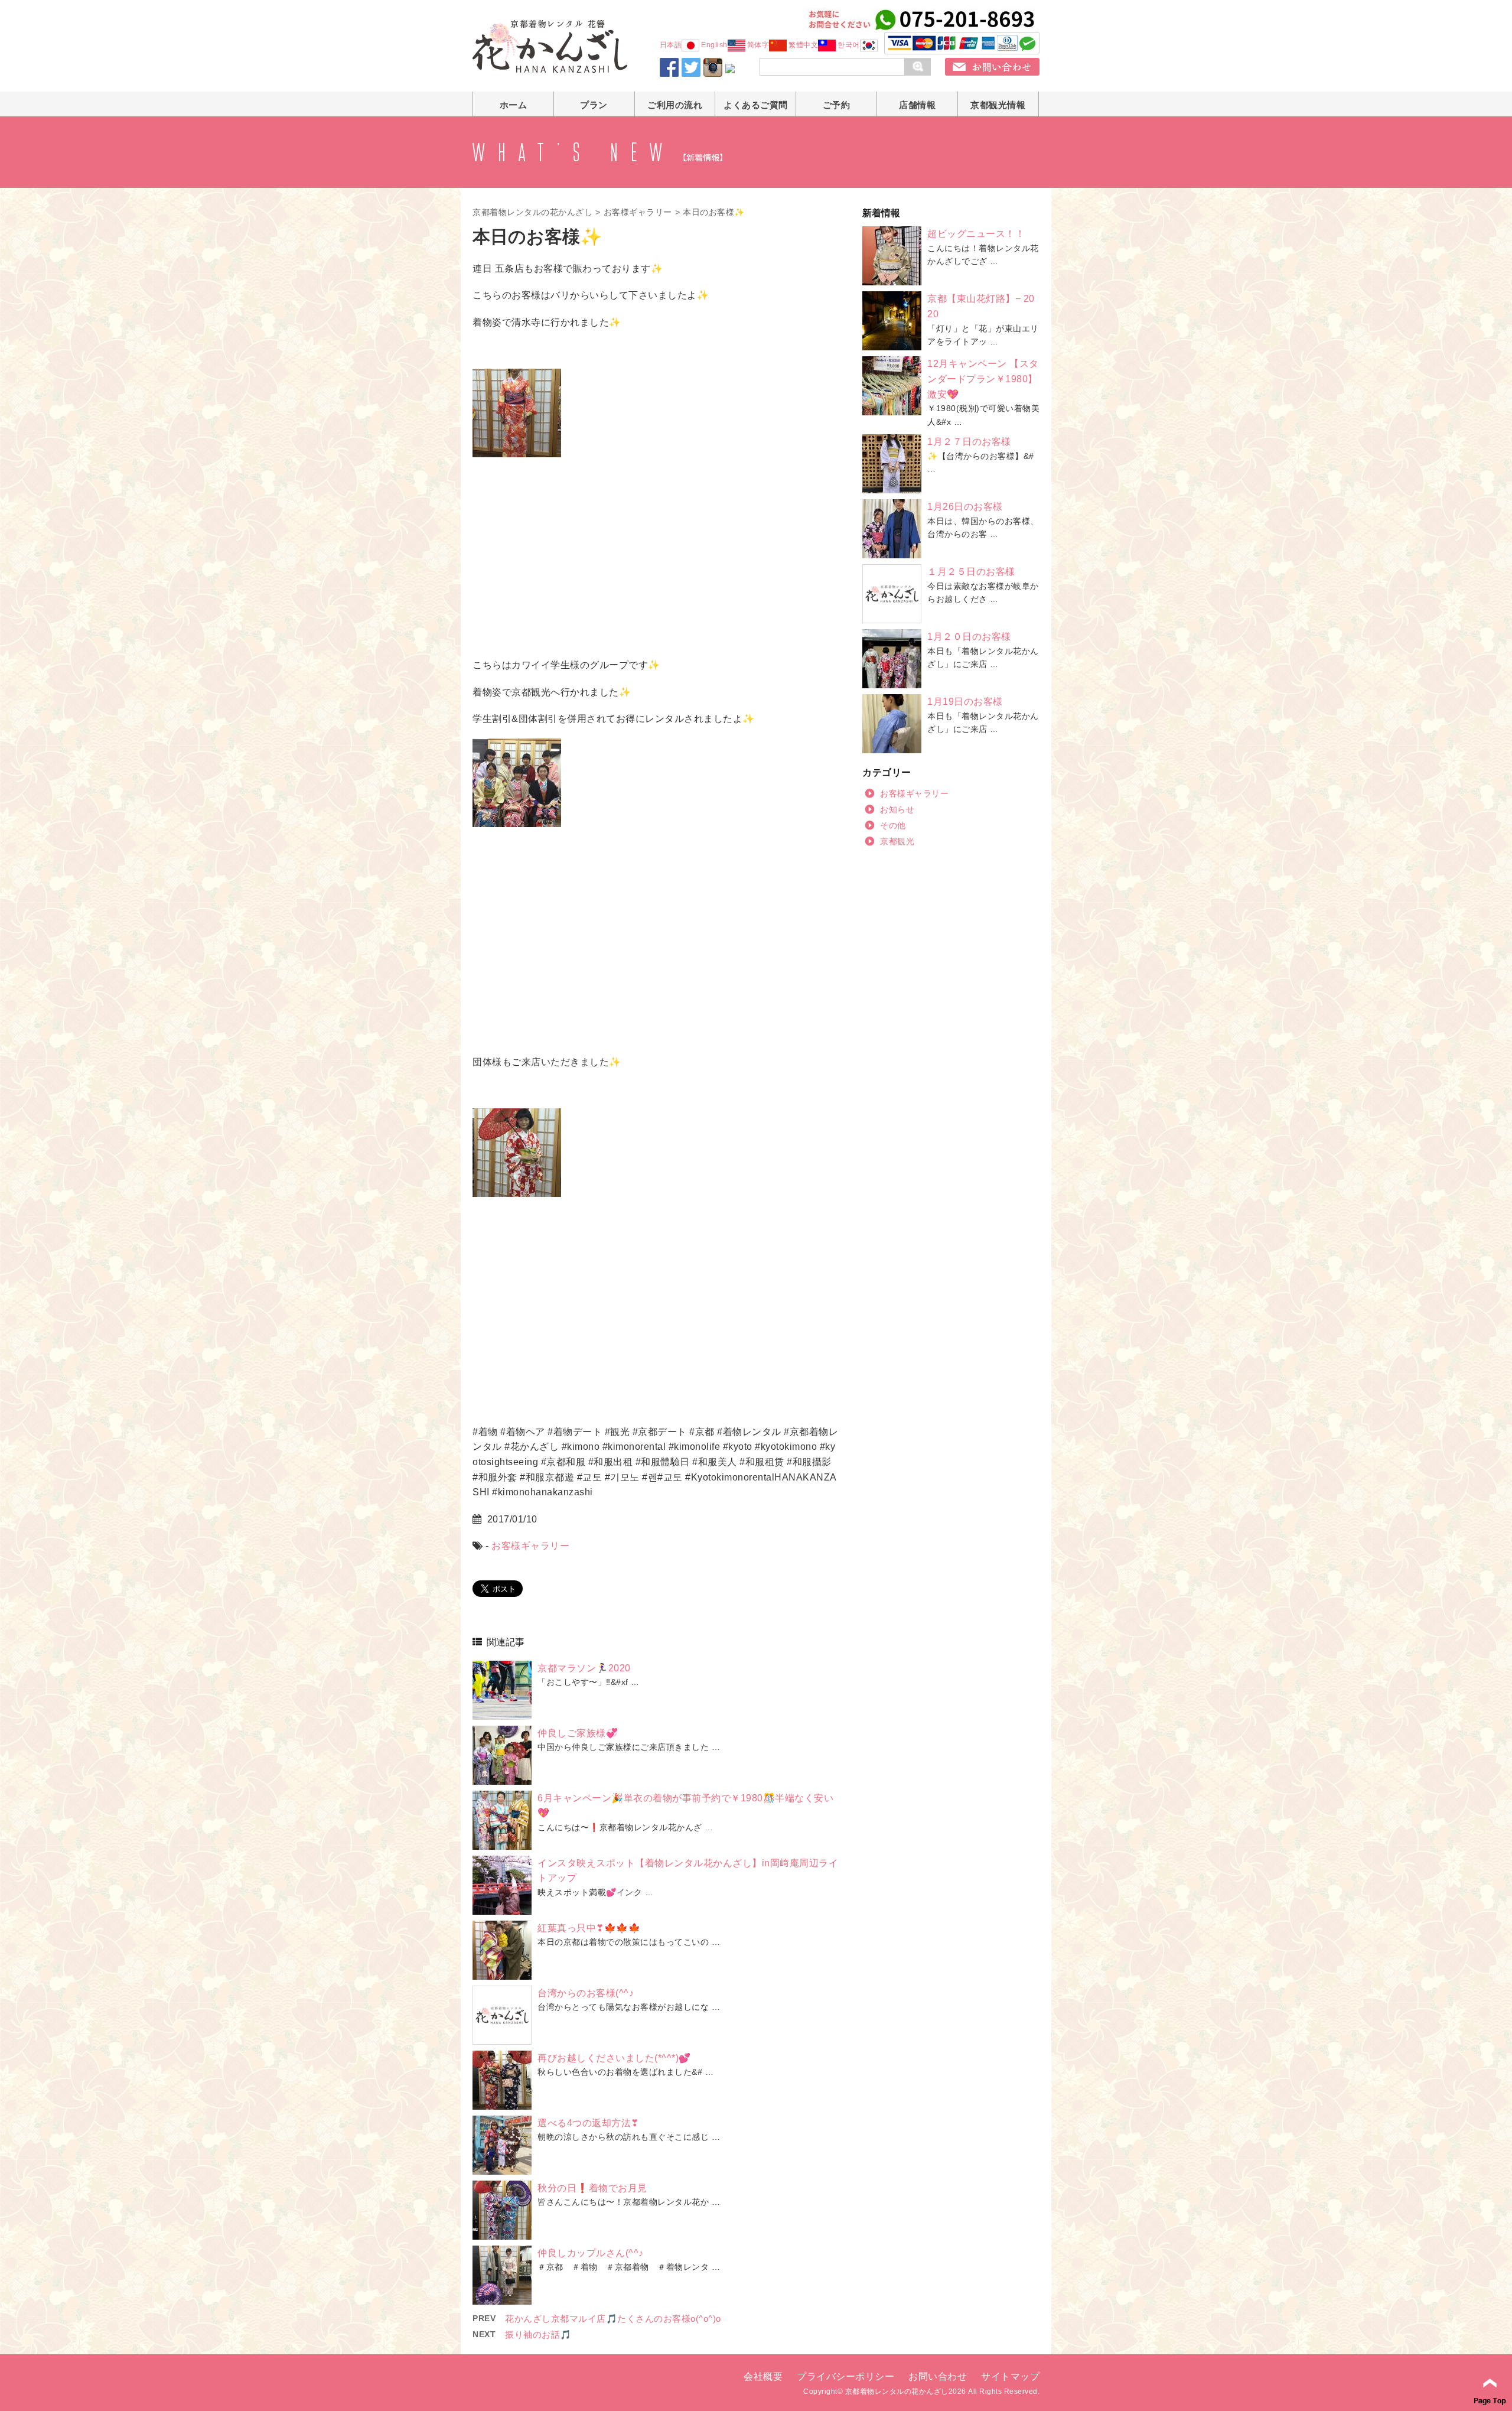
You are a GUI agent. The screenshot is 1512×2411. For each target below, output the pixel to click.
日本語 (671, 45)
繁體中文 (803, 45)
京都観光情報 (998, 105)
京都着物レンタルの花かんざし (532, 212)
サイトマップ (1010, 2376)
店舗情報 (917, 105)
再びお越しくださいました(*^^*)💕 (614, 2058)
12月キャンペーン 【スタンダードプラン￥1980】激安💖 (983, 379)
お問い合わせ (938, 2376)
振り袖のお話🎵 (538, 2334)
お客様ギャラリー (638, 212)
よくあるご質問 (756, 105)
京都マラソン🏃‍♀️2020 (584, 1668)
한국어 (849, 45)
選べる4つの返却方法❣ (588, 2123)
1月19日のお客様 (965, 702)
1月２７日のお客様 (969, 442)
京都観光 (897, 841)
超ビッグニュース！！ (976, 234)
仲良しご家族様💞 (578, 1733)
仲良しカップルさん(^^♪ (591, 2253)
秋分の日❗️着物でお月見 (592, 2188)
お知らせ (897, 809)
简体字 (758, 45)
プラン (594, 105)
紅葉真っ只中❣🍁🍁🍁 (589, 1928)
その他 (893, 825)
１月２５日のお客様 (971, 572)
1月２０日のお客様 (969, 637)
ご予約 (837, 105)
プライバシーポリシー (845, 2376)
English (714, 45)
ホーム (514, 105)
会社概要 (763, 2376)
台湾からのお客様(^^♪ (586, 1993)
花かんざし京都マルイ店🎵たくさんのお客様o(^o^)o (613, 2319)
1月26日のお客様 (965, 507)
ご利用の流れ (675, 105)
